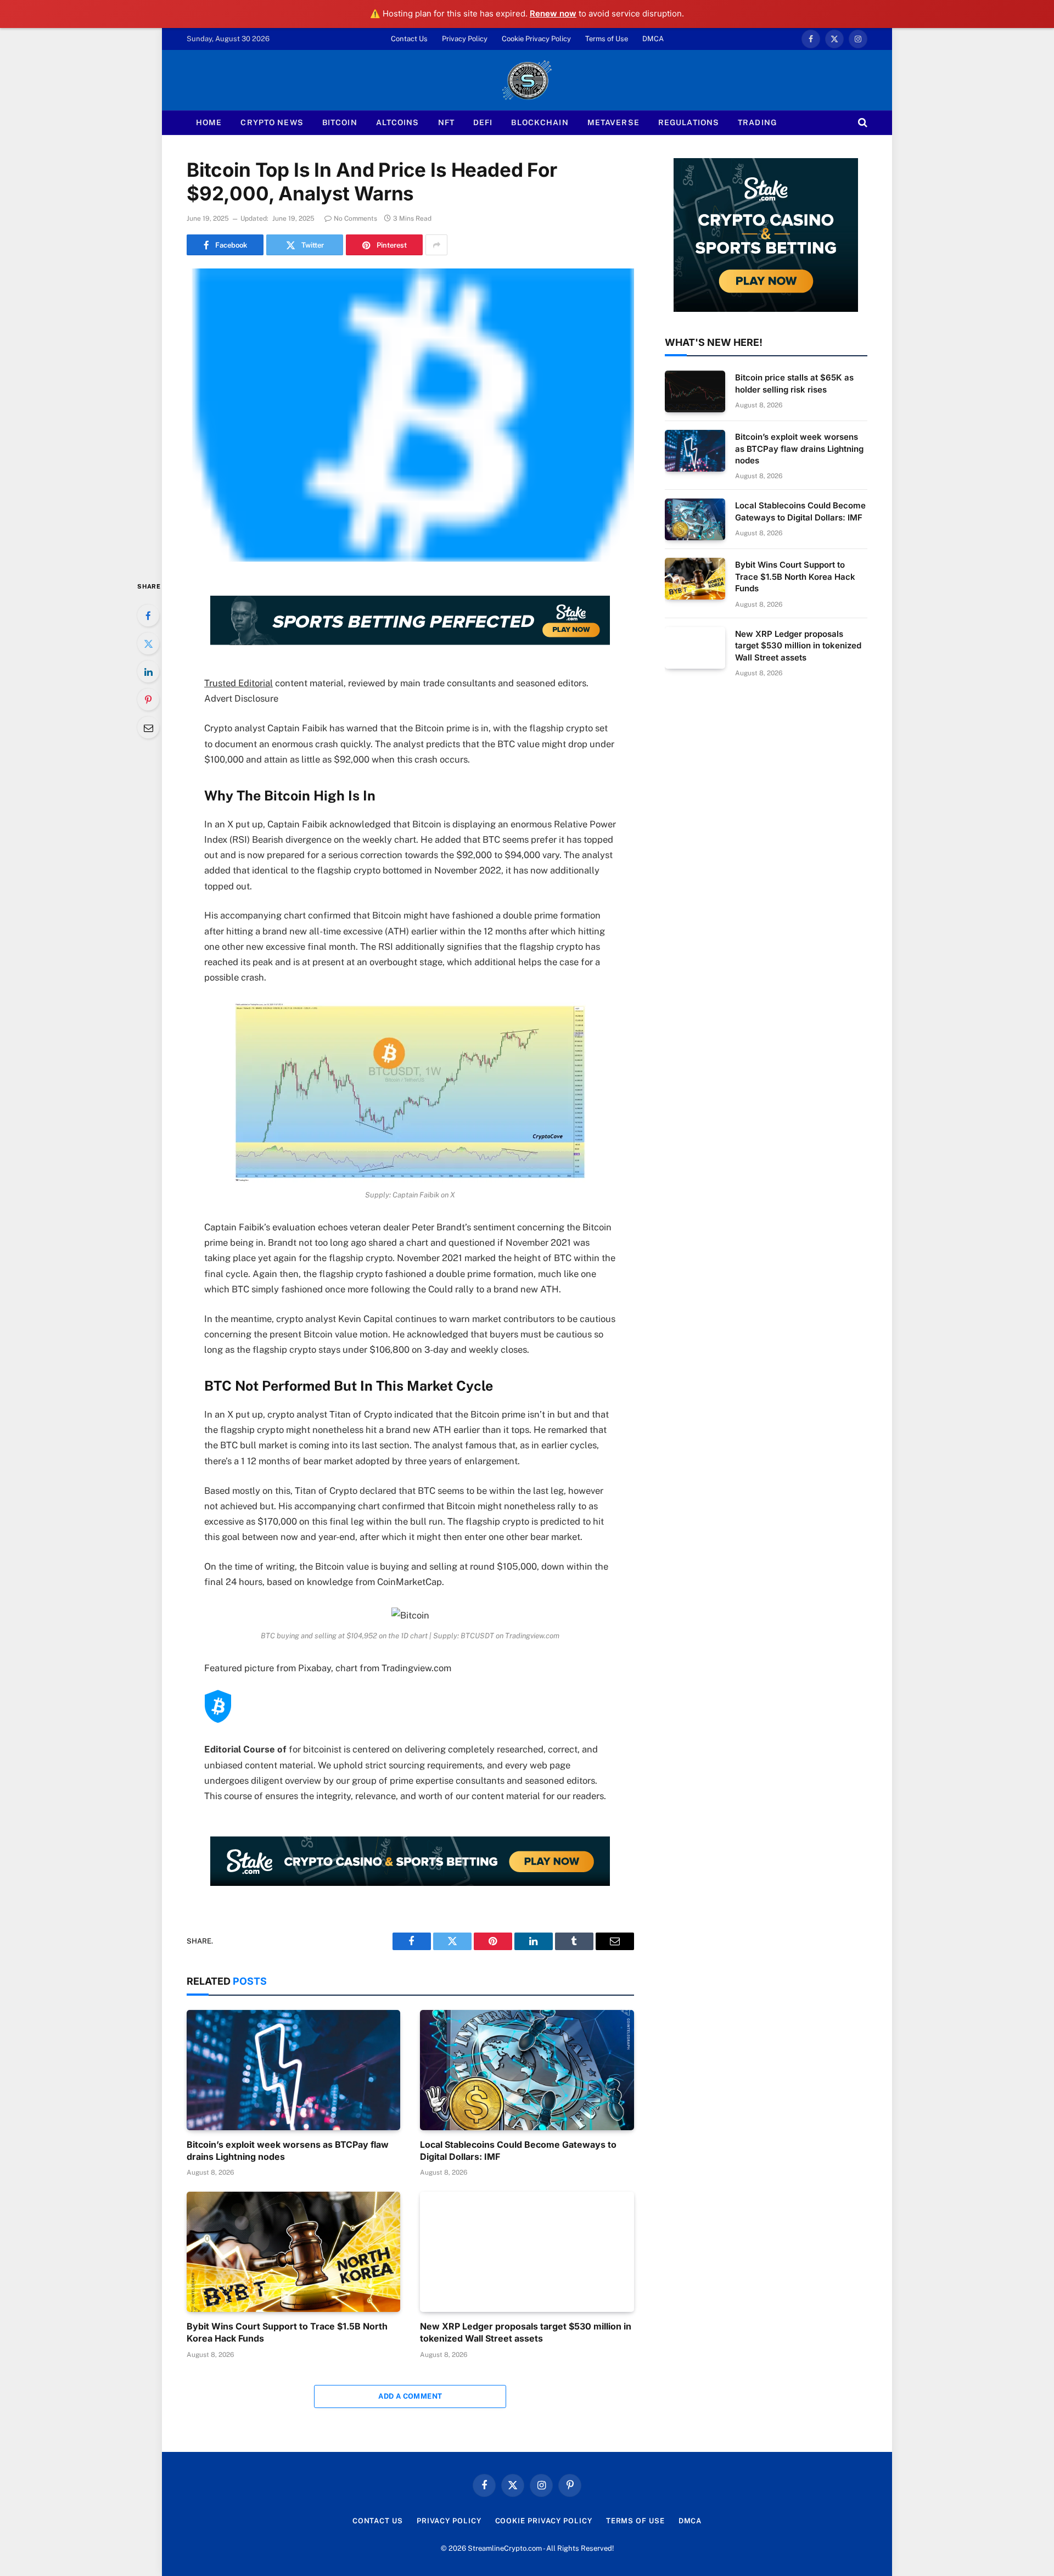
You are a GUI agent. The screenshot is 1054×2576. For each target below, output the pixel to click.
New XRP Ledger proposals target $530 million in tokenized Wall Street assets (526, 2332)
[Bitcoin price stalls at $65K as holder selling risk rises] (695, 391)
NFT (446, 122)
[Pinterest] (148, 699)
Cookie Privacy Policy (536, 39)
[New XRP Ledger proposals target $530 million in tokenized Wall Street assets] (527, 2252)
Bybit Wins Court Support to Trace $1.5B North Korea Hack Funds (287, 2332)
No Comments (355, 219)
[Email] (148, 727)
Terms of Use (607, 39)
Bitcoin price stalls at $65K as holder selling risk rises (794, 383)
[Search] (862, 123)
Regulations (689, 122)
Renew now (553, 13)
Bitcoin (340, 122)
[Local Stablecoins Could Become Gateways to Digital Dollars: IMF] (527, 2070)
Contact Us (409, 39)
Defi (483, 122)
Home (209, 122)
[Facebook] (148, 615)
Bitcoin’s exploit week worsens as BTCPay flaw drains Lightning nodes (288, 2151)
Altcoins (398, 122)
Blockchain (540, 122)
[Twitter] (148, 643)
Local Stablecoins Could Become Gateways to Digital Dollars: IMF (518, 2151)
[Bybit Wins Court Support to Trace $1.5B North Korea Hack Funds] (293, 2252)
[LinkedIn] (148, 671)
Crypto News (272, 122)
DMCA (653, 39)
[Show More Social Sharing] (436, 245)
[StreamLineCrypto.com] (527, 80)
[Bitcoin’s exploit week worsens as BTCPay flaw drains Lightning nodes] (293, 2070)
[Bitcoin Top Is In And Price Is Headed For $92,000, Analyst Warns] (410, 415)
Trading (757, 122)
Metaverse (613, 122)
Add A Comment (410, 2396)
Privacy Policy (465, 39)
